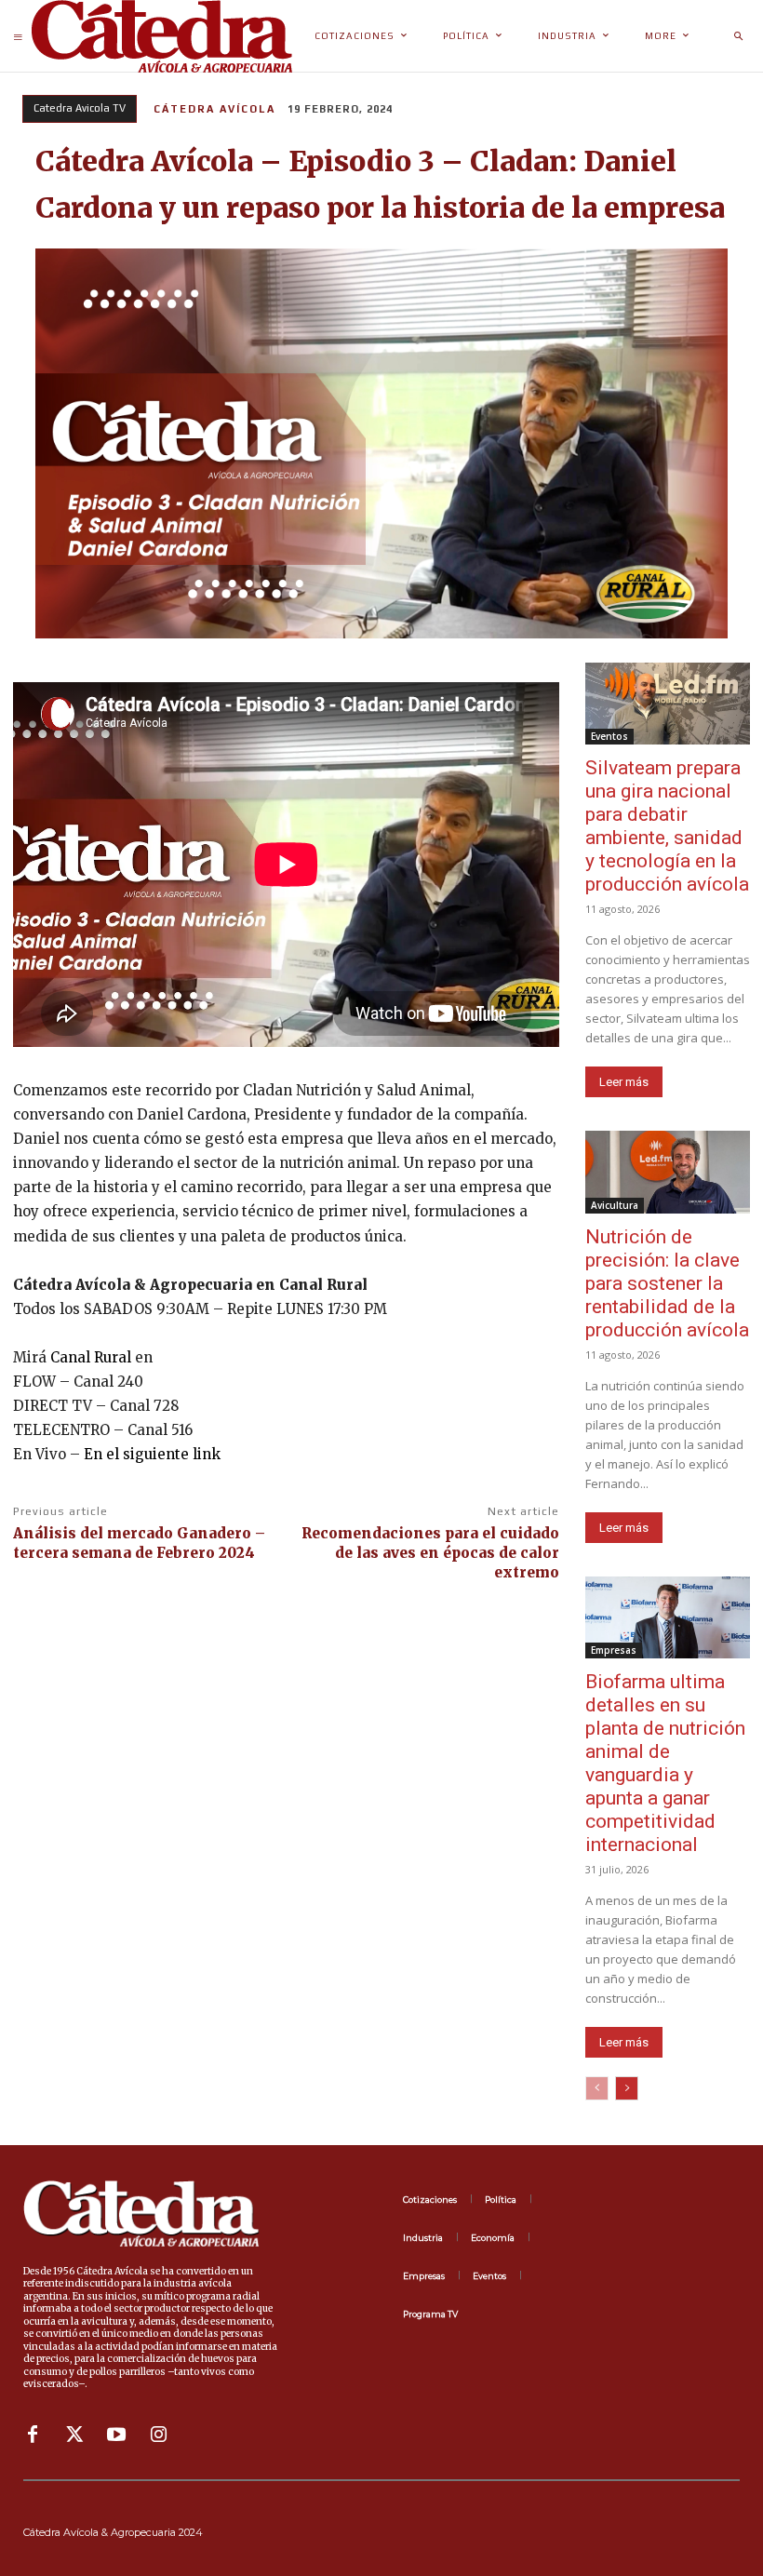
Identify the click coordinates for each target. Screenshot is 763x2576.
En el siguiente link (152, 1454)
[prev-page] (597, 2088)
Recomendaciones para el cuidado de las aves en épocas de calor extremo (430, 1553)
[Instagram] (158, 2435)
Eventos (609, 736)
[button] (738, 36)
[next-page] (627, 2088)
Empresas (614, 1650)
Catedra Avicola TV (80, 108)
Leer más (624, 1082)
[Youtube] (116, 2435)
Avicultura (615, 1205)
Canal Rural (91, 1357)
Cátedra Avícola (214, 109)
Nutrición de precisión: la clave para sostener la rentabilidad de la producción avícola (667, 1283)
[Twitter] (74, 2435)
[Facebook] (33, 2435)
